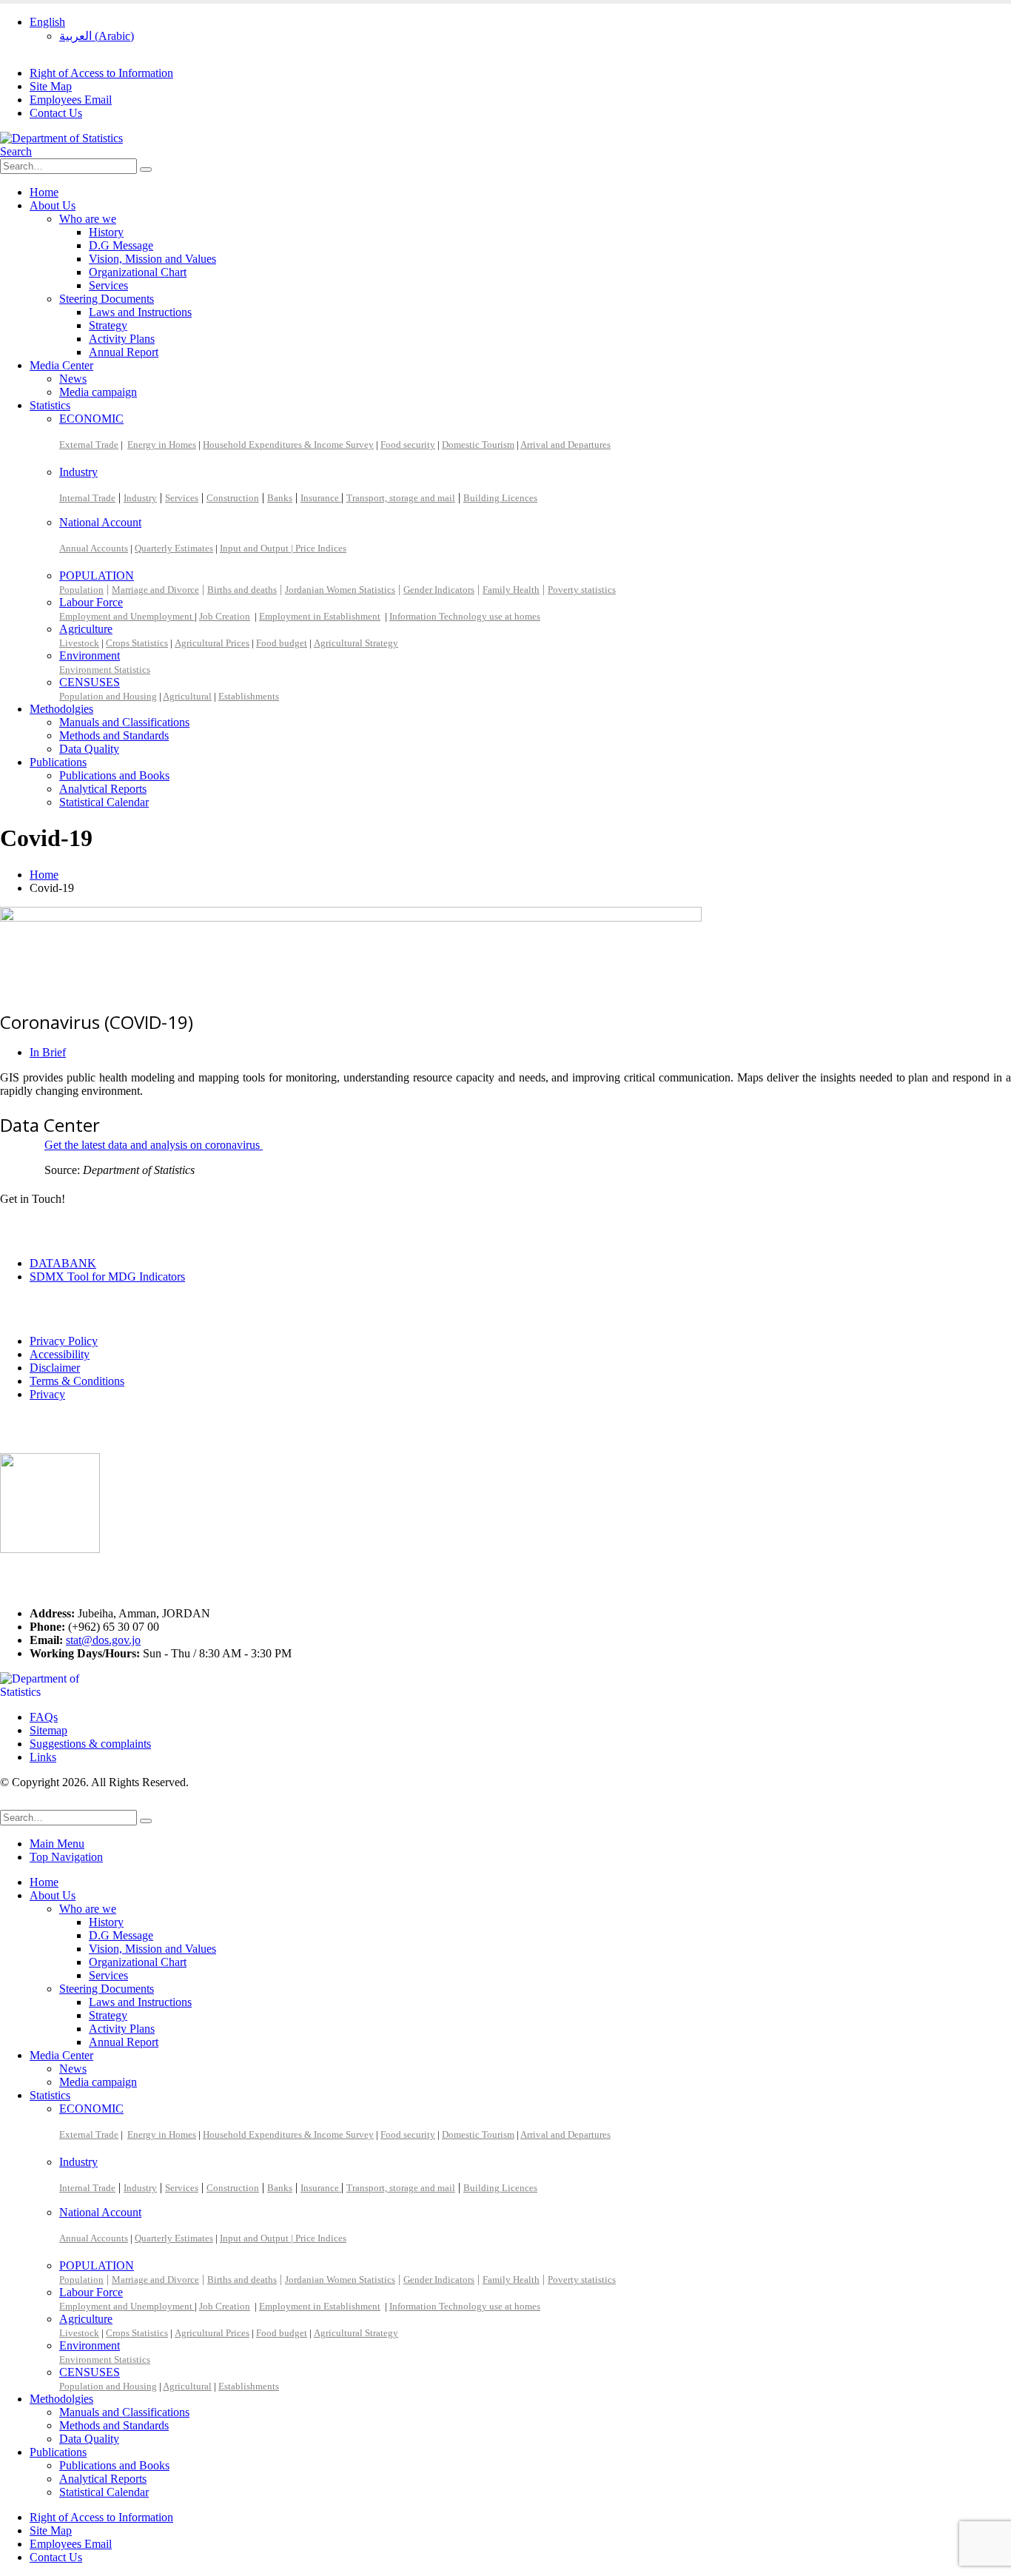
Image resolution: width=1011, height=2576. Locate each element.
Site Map (51, 86)
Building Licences (500, 498)
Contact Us (56, 113)
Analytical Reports (103, 789)
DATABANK (63, 1263)
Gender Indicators (439, 590)
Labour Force (91, 602)
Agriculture (86, 629)
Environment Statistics (105, 670)
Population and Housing (108, 696)
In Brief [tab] (48, 1052)
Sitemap (48, 1730)
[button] (16, 151)
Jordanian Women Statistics (340, 590)
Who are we (88, 219)
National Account (100, 522)
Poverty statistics (582, 590)
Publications (58, 762)
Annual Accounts (94, 548)
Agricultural (187, 696)
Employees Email (71, 100)
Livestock (79, 643)
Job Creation (225, 616)
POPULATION (97, 576)
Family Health (511, 590)
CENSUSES (90, 682)
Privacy (47, 1394)
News (73, 379)
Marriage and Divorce (155, 590)
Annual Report (124, 352)
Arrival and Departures (565, 445)
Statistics (50, 405)
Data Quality (89, 749)
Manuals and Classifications (124, 722)
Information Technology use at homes (465, 616)
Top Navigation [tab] (66, 1857)
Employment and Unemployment (127, 616)
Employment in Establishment (320, 616)
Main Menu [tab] (57, 1844)
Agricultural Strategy (356, 643)
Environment (90, 655)
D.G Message (121, 245)
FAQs (44, 1717)
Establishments (249, 696)
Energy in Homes (162, 445)
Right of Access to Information (101, 73)
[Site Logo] (61, 138)
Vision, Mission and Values (152, 259)
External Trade (89, 445)
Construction (233, 498)
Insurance (321, 498)
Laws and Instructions (140, 312)
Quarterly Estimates (174, 548)
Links (43, 1757)
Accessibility (60, 1354)
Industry (78, 472)
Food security (408, 445)
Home (44, 192)
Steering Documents (107, 299)
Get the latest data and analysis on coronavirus (154, 1145)
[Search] (146, 170)
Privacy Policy (64, 1341)
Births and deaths (242, 590)
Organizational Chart (138, 272)
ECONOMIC (91, 419)
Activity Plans (122, 339)
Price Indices (321, 548)
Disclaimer (55, 1368)
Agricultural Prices (212, 643)
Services (108, 285)
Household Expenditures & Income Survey (288, 445)
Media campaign (98, 392)
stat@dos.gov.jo (103, 1640)
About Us (53, 205)
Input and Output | (258, 548)
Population (81, 590)
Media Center (61, 365)
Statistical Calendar (104, 802)
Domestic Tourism (478, 445)
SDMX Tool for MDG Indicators (107, 1277)
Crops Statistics (137, 643)
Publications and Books (114, 775)
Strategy (108, 325)
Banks (280, 498)
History (106, 232)
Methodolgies (61, 709)
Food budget (282, 643)
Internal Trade (87, 498)
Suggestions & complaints (90, 1744)
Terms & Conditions (77, 1381)
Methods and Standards (114, 735)
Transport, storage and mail (401, 498)
